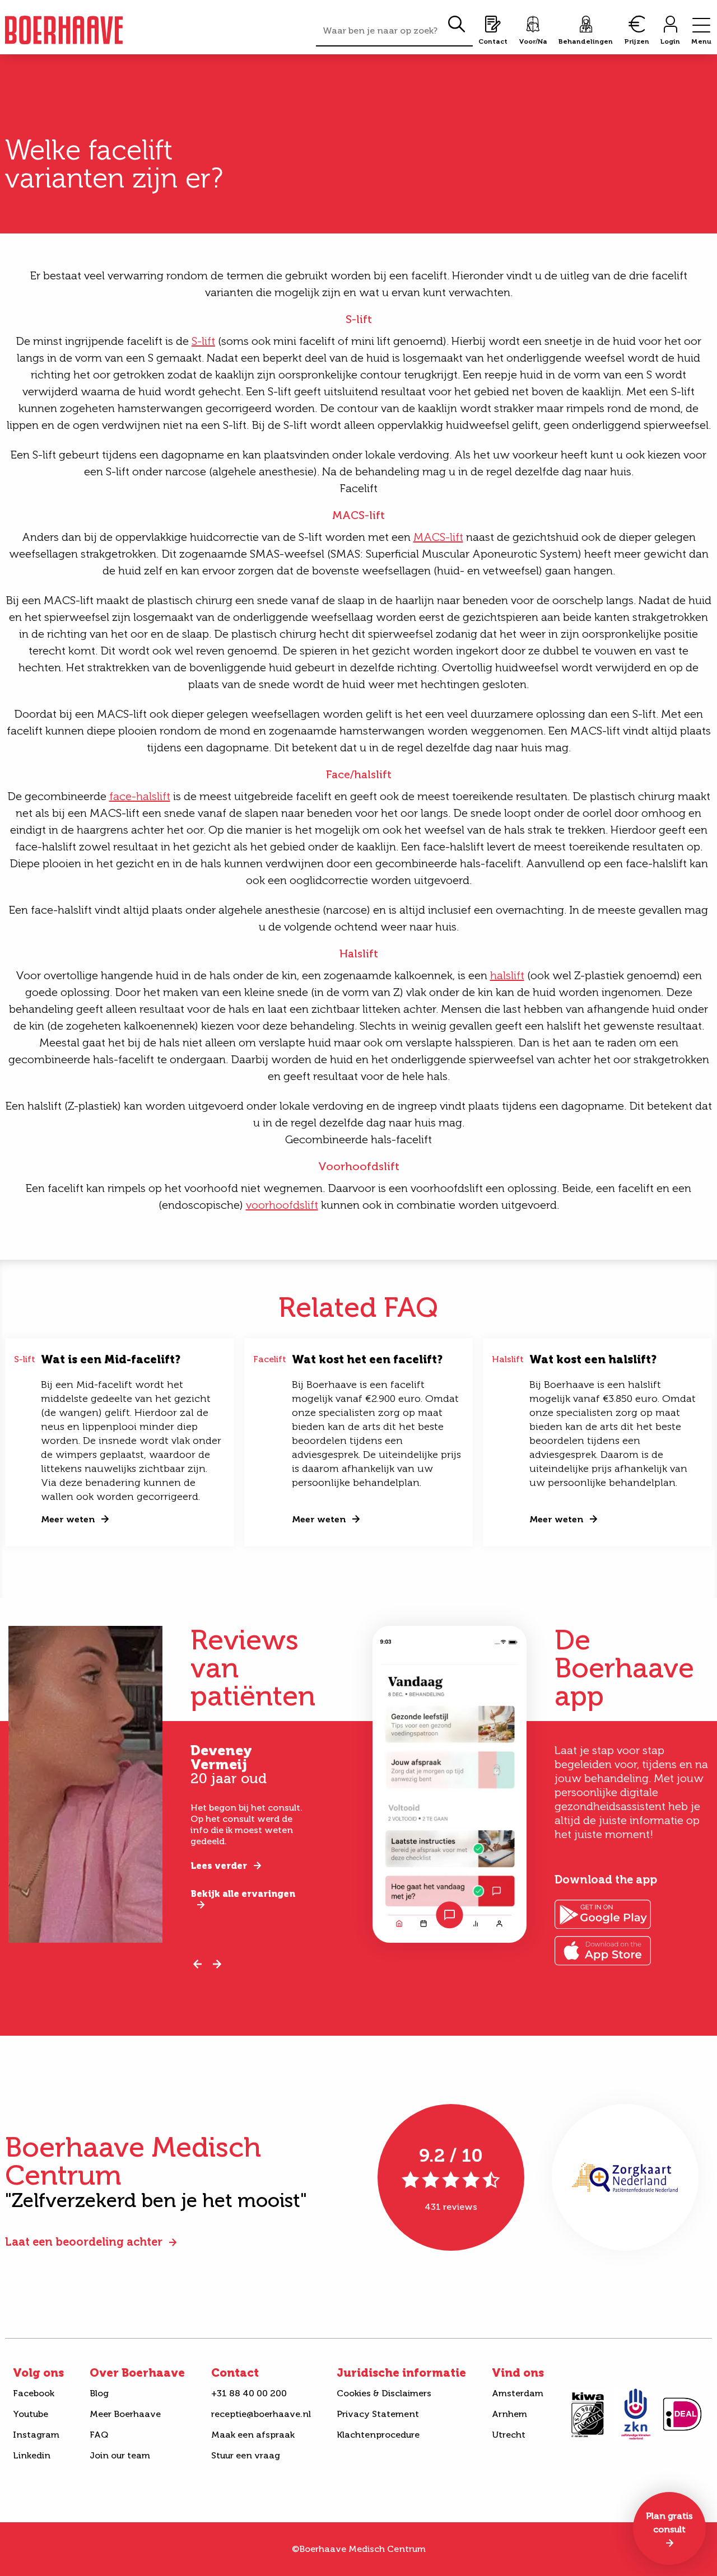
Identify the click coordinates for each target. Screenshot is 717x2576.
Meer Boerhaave (125, 2414)
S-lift (203, 341)
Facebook (34, 2393)
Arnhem (509, 2414)
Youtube (31, 2414)
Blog (99, 2393)
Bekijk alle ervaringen (243, 1894)
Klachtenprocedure (378, 2435)
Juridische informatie (401, 2373)
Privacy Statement (378, 2414)
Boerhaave (64, 30)
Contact (235, 2373)
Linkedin (32, 2455)
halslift (507, 975)
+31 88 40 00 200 (249, 2393)
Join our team (120, 2455)
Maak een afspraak (253, 2435)
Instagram (36, 2435)
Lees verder (219, 1866)
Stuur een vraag (246, 2455)
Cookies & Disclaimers (384, 2393)
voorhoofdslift (282, 1205)
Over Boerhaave (137, 2373)
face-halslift (140, 796)
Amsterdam (518, 2393)
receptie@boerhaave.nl (261, 2414)
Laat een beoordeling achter (84, 2242)
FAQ (99, 2435)
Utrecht (509, 2435)
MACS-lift (438, 537)
